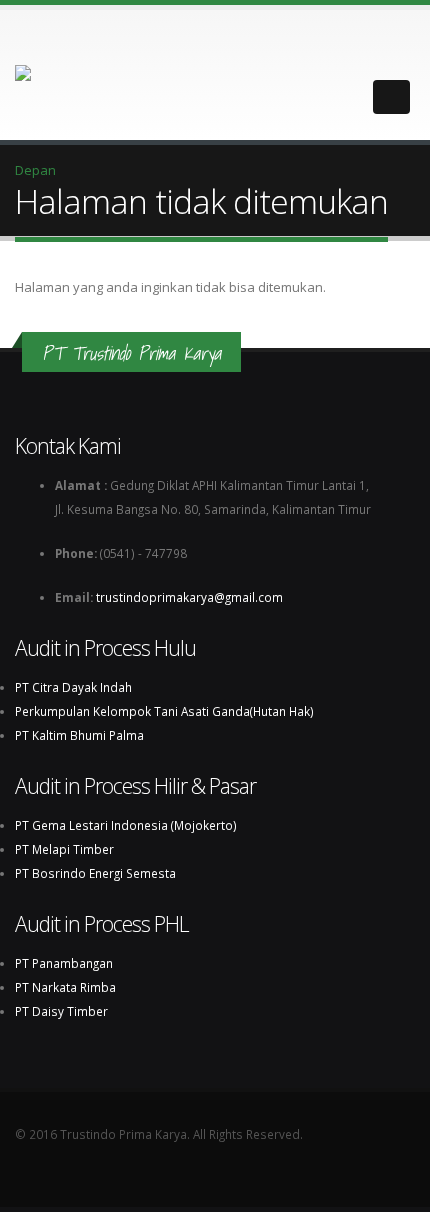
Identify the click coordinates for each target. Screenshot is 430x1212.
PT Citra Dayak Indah (73, 687)
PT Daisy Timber (61, 1011)
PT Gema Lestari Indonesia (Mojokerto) (126, 825)
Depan (35, 170)
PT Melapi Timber (64, 849)
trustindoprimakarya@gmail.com (195, 597)
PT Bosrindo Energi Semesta (95, 873)
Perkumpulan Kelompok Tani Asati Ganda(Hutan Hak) (164, 711)
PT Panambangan (64, 963)
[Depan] (43, 74)
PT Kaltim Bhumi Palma (79, 735)
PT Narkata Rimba (65, 987)
